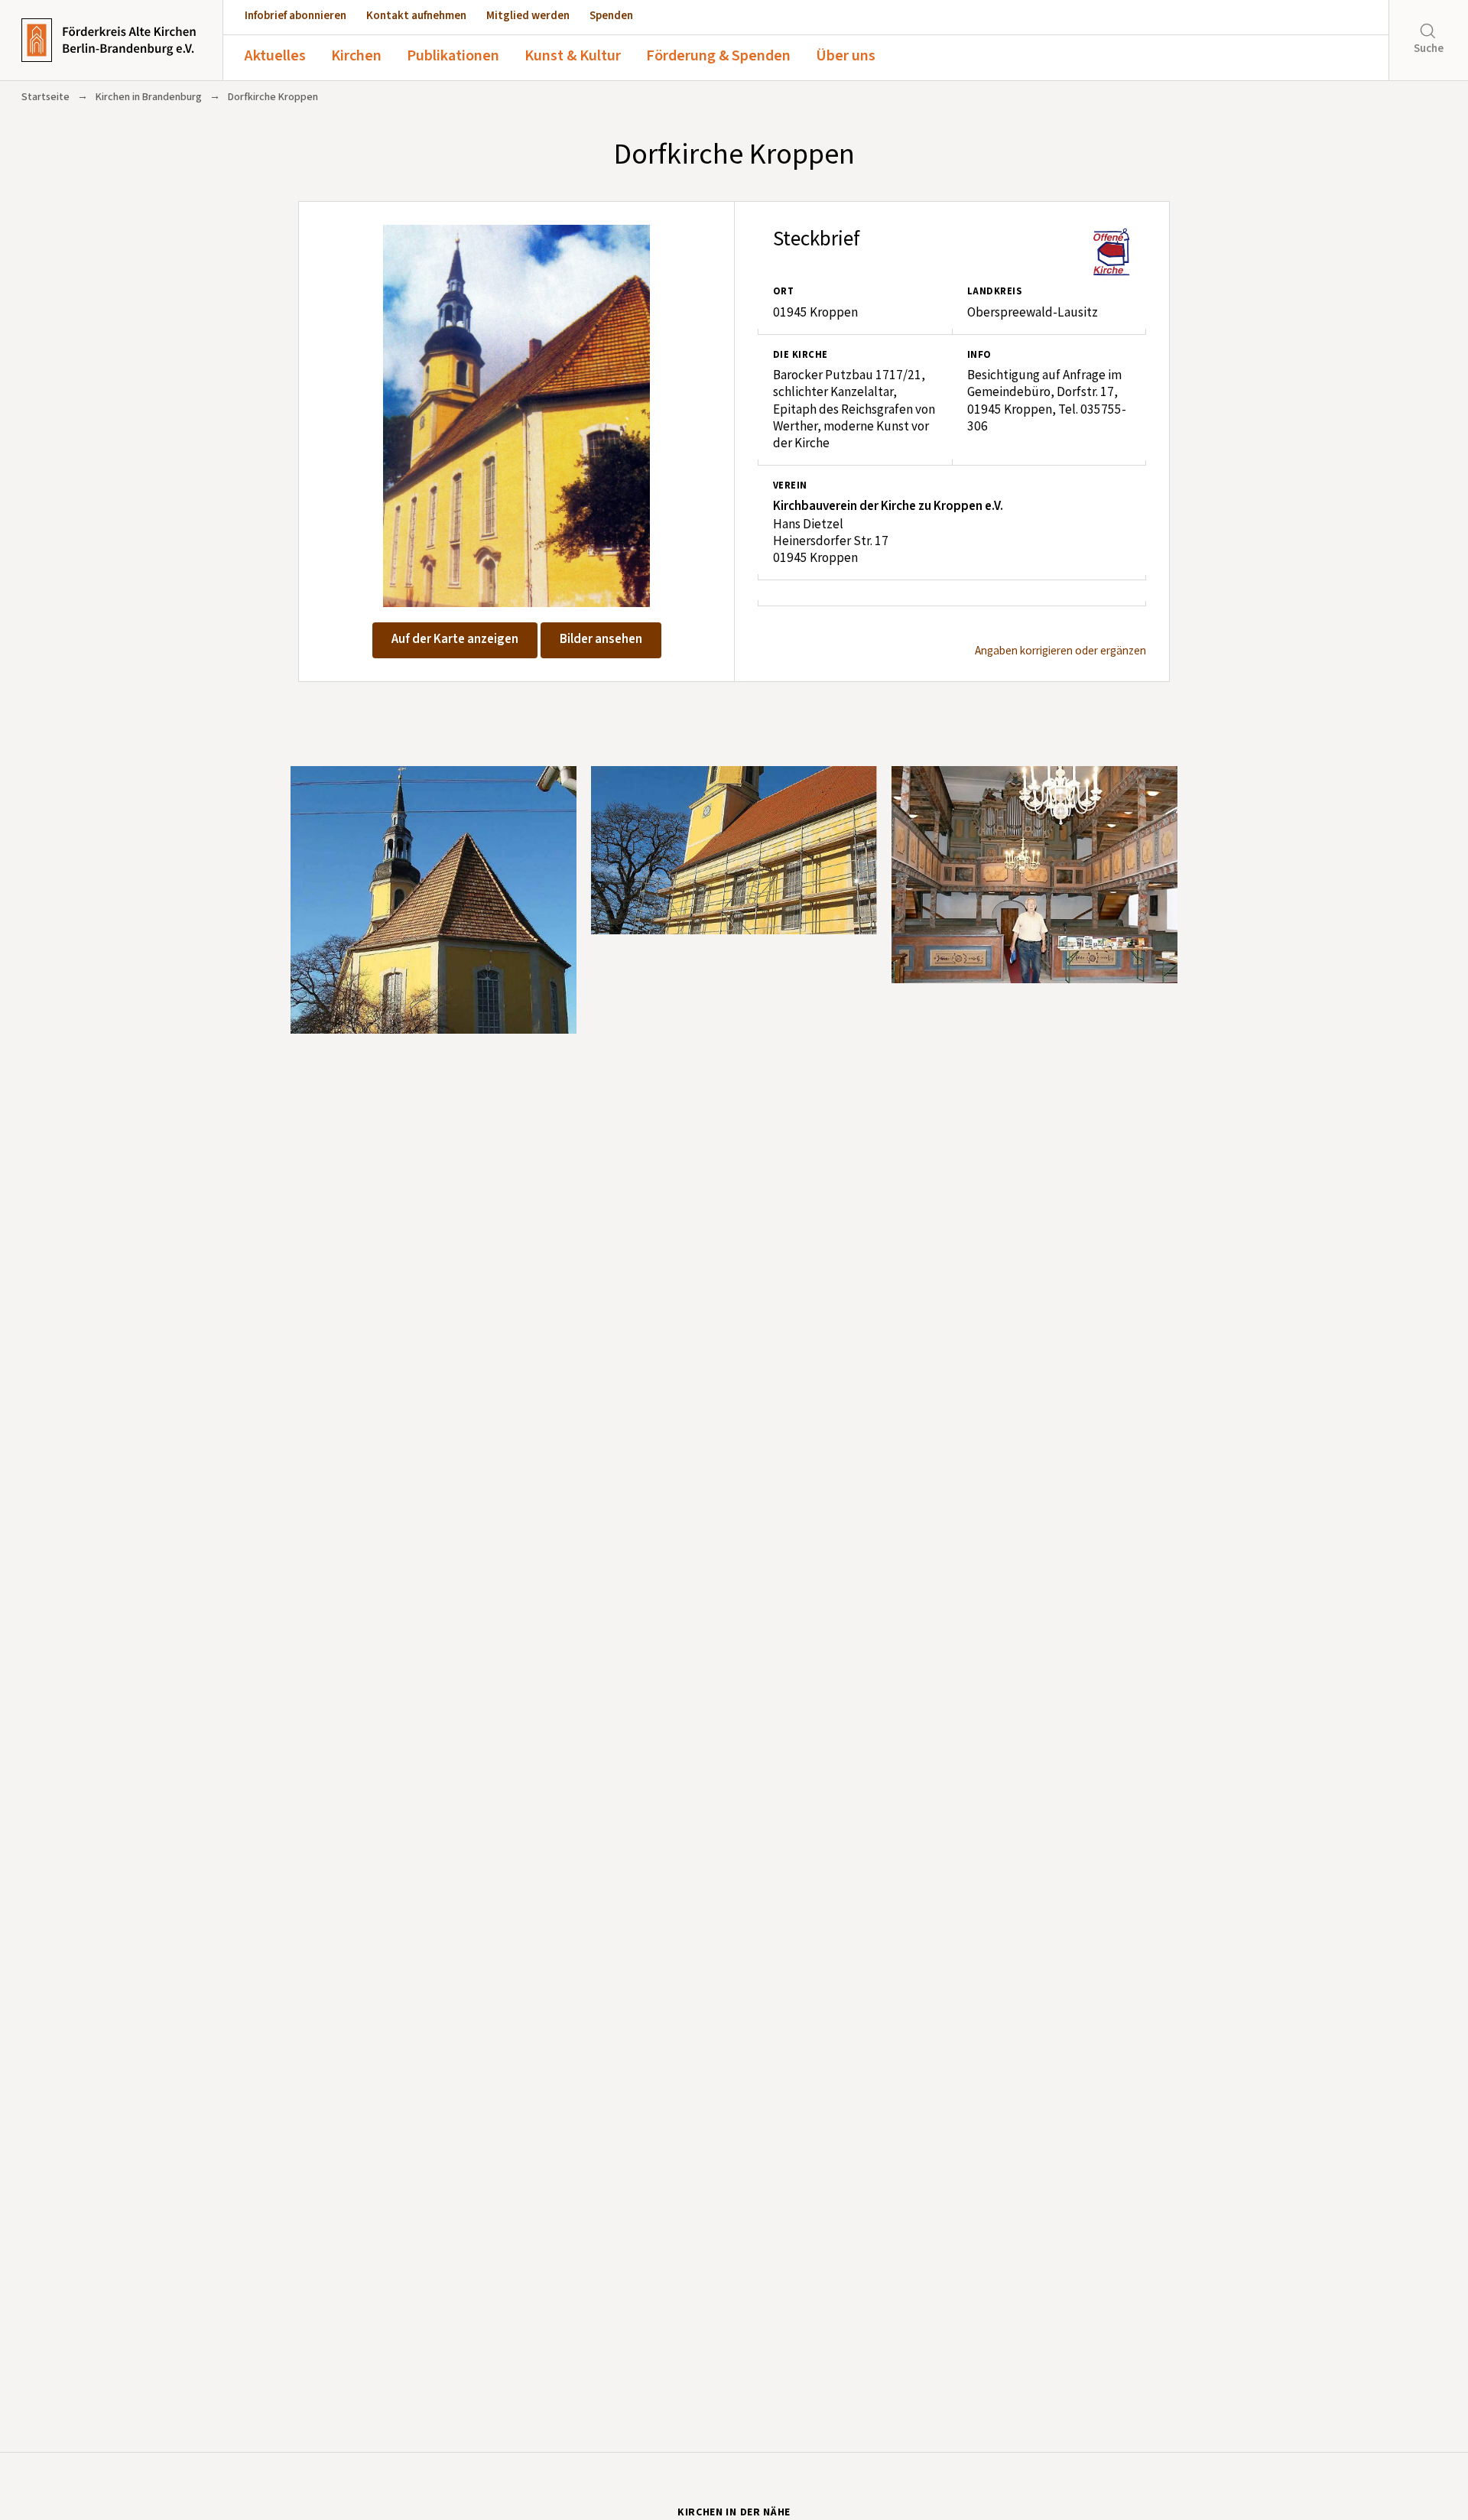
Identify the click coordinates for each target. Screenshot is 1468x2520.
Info (979, 355)
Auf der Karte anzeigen (455, 639)
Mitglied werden (528, 16)
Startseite (45, 97)
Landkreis (994, 291)
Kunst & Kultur (573, 56)
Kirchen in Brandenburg (149, 97)
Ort (783, 291)
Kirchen (356, 56)
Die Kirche (801, 355)
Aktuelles (275, 56)
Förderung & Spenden (718, 56)
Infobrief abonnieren (296, 16)
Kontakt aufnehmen (416, 16)
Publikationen (453, 56)
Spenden (611, 16)
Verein (790, 485)
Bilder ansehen (601, 639)
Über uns (846, 56)
